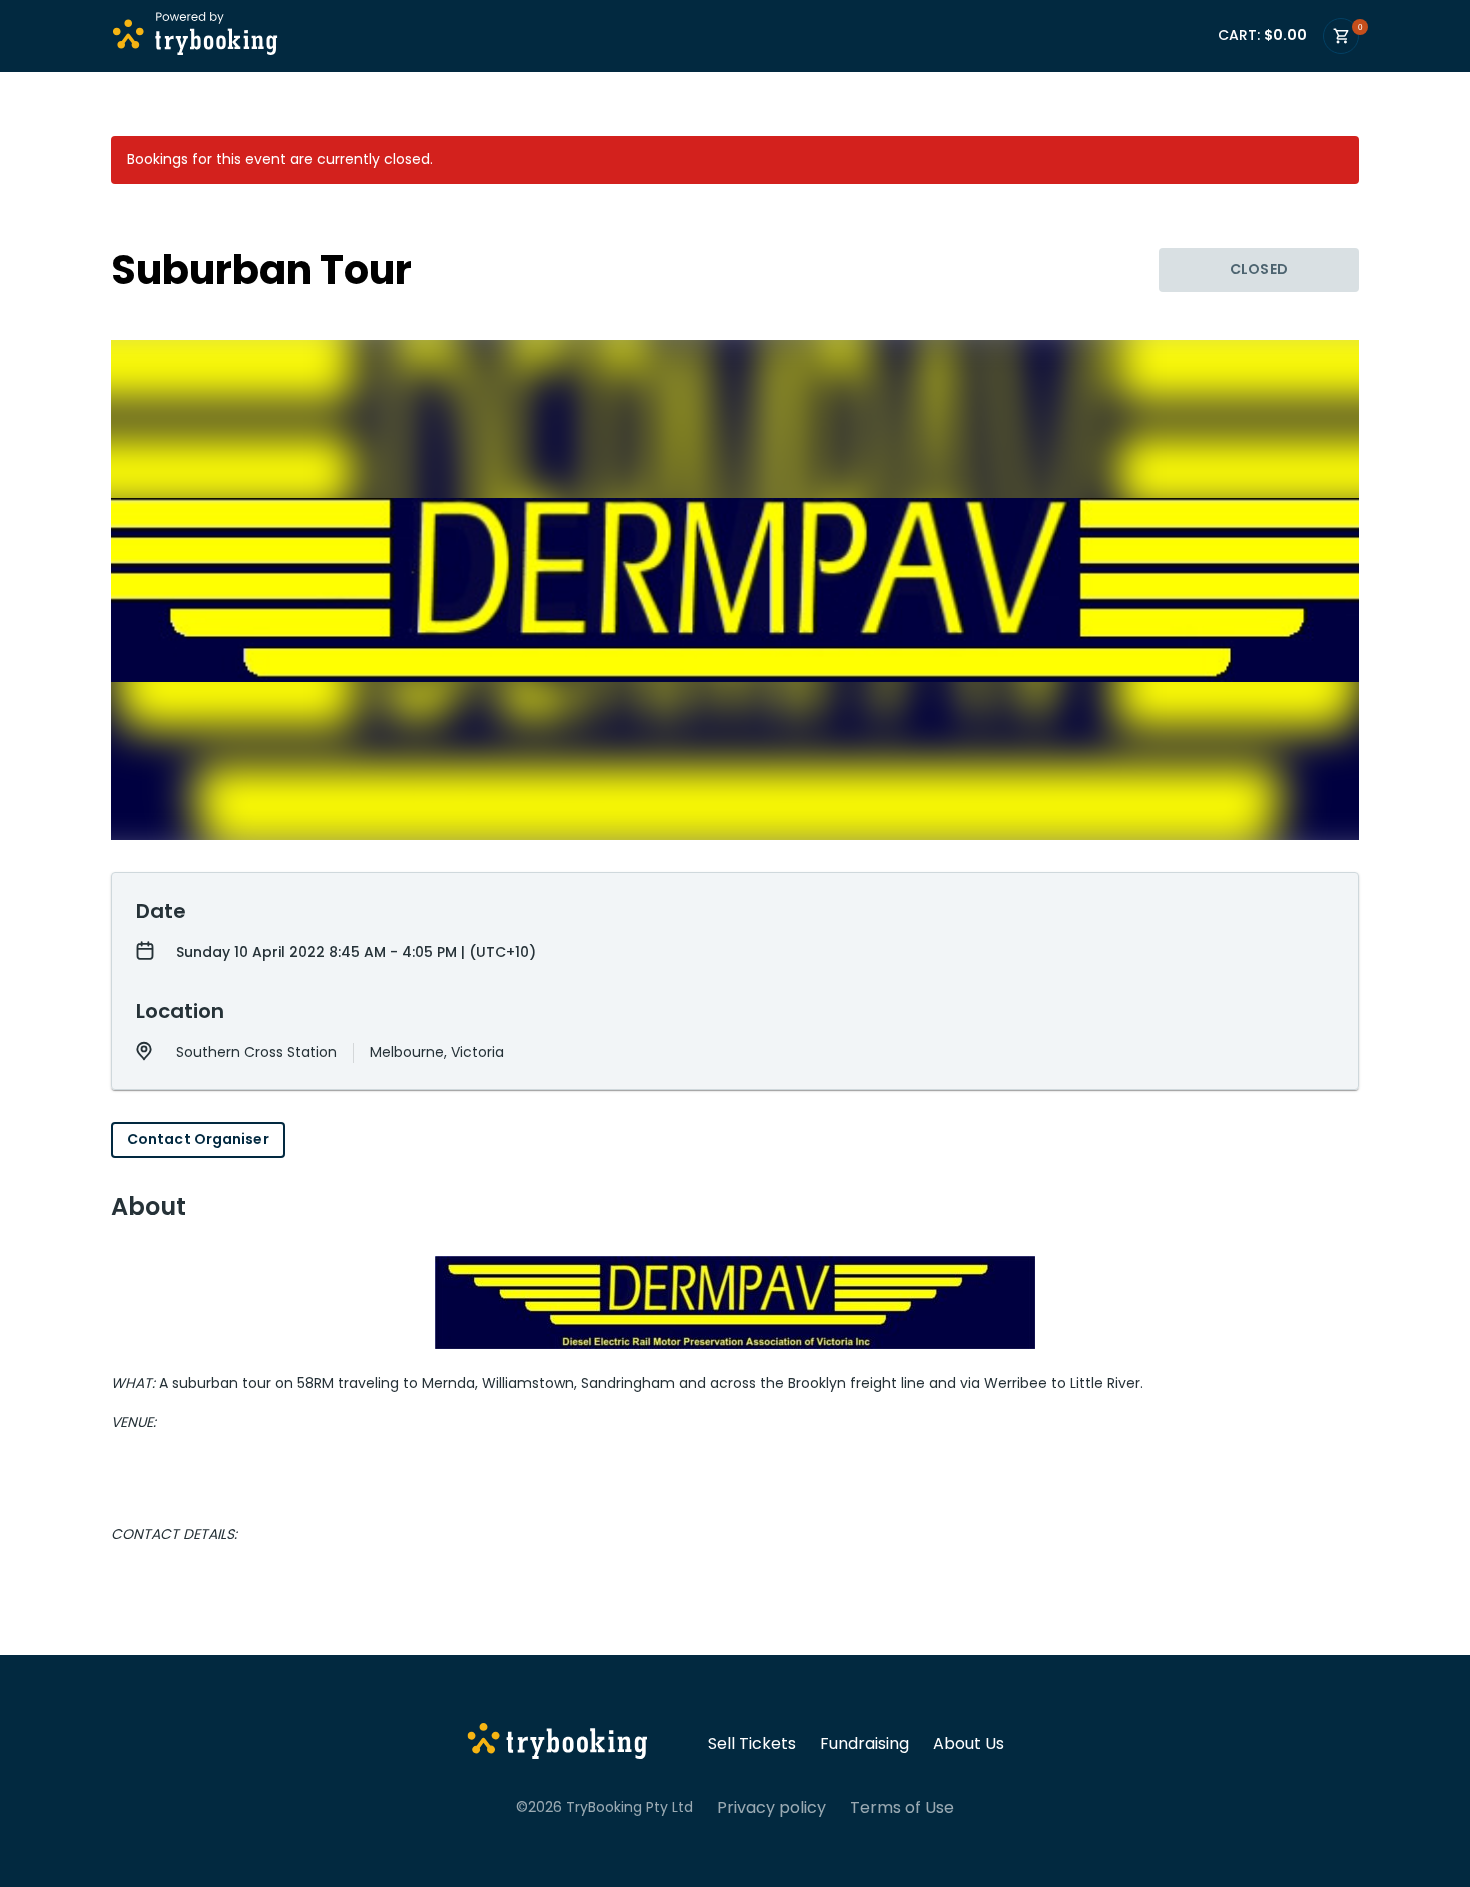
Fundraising (864, 1744)
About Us (968, 1744)
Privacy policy (771, 1808)
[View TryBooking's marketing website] (557, 1744)
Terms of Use (902, 1808)
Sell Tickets (752, 1744)
